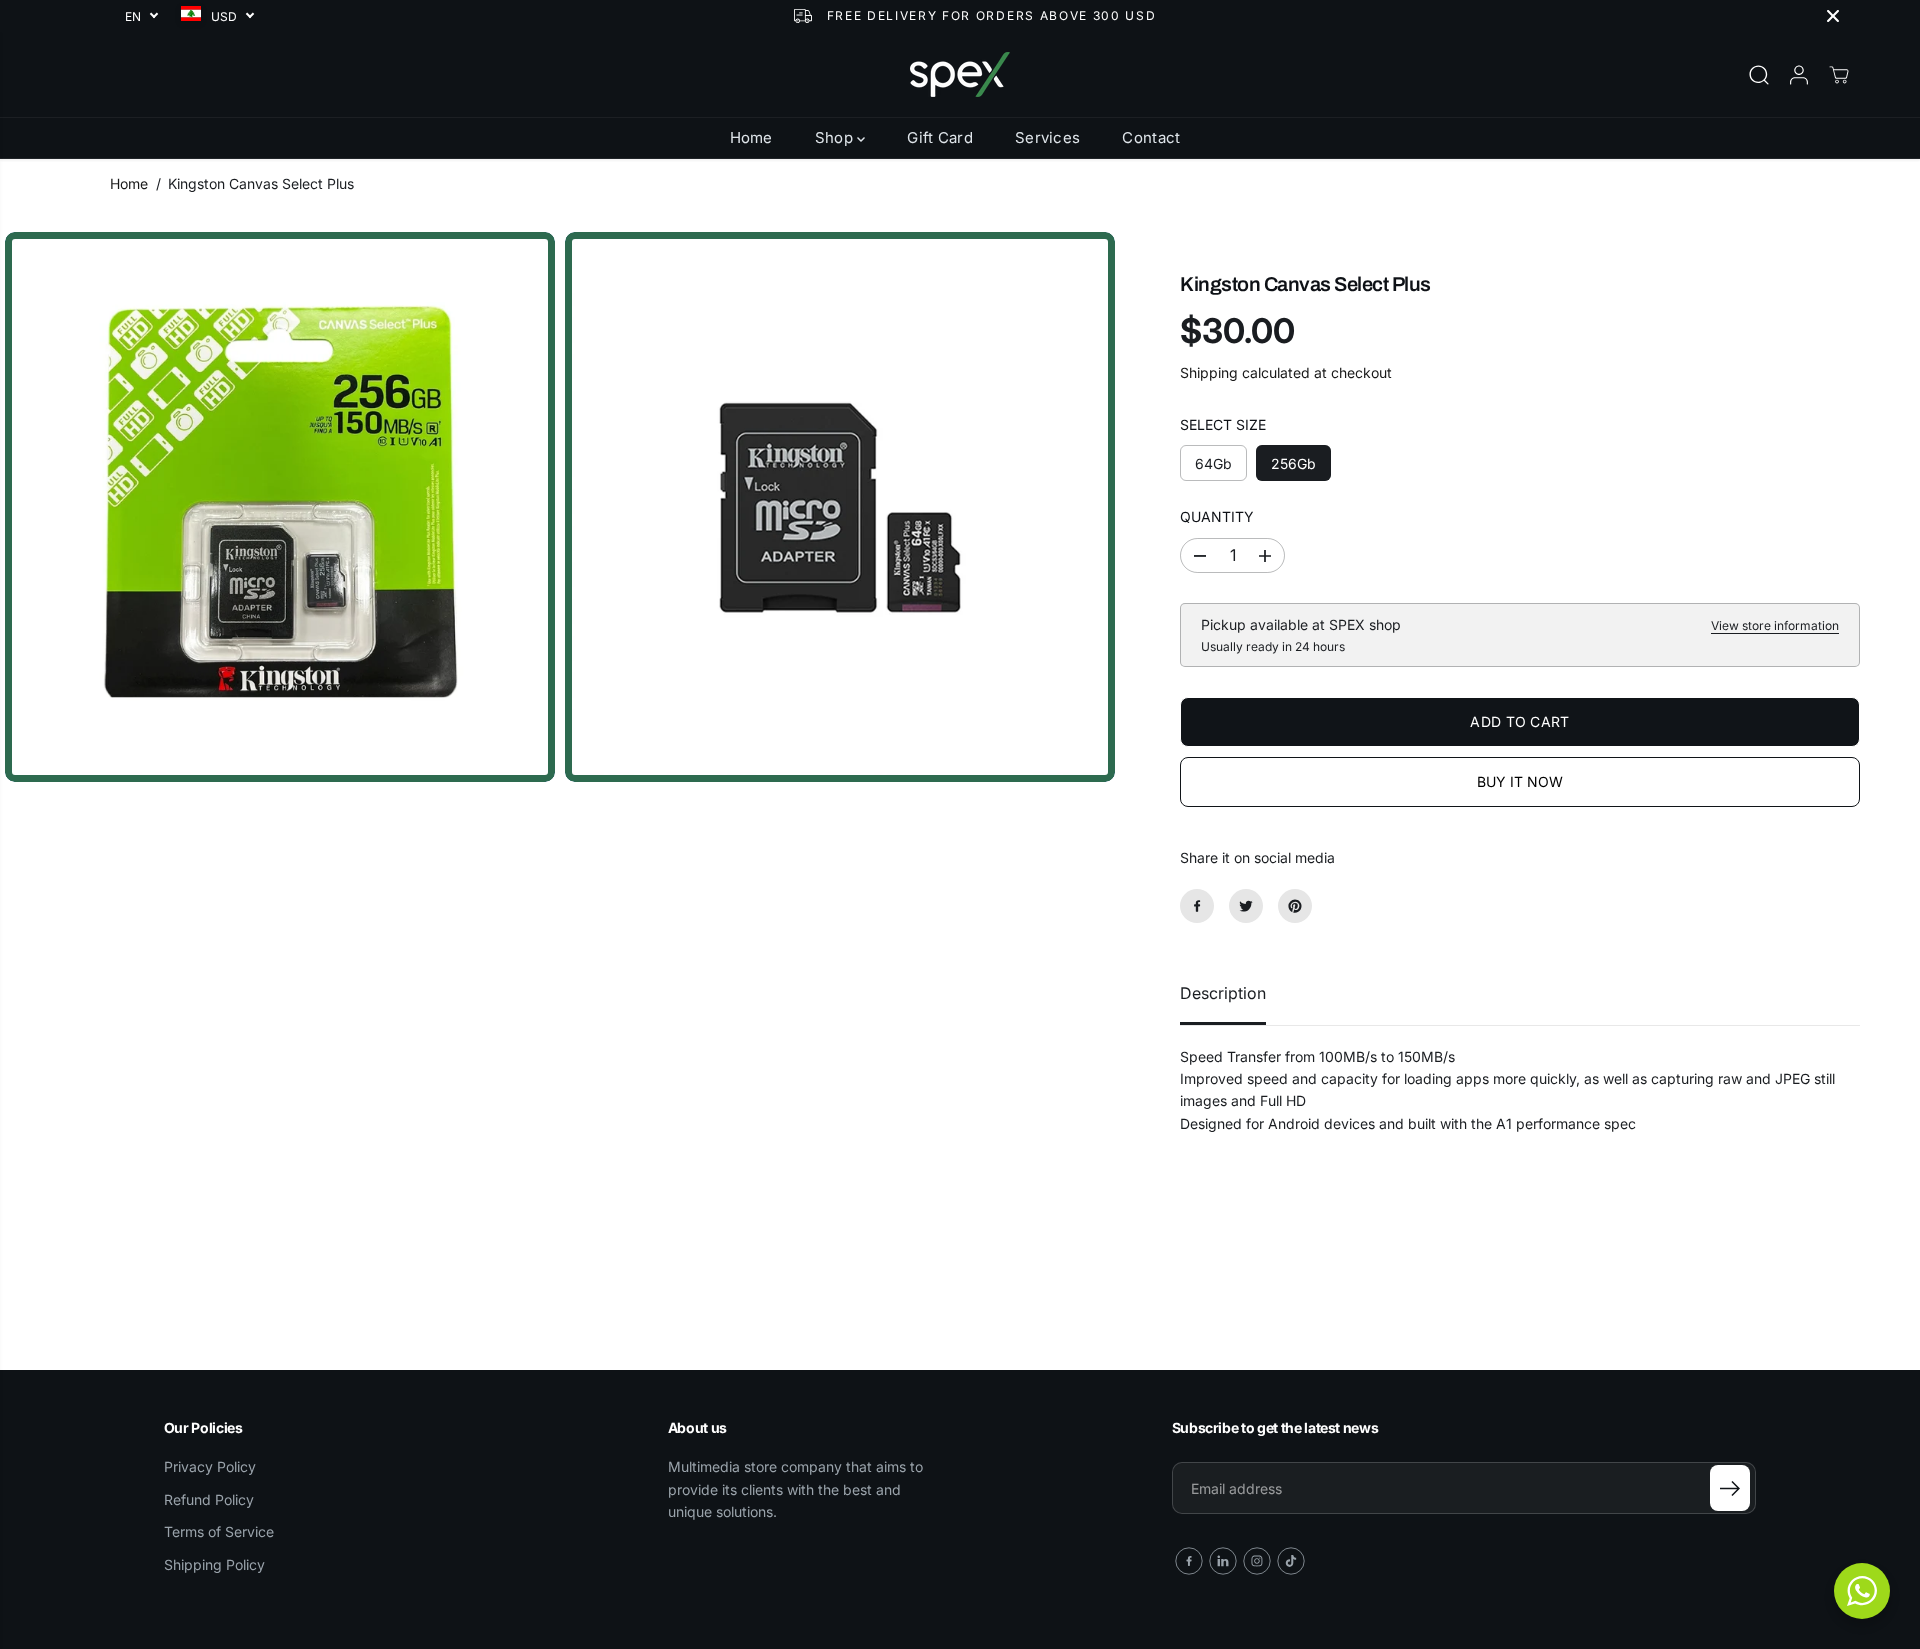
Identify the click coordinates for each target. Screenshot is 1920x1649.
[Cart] (1839, 75)
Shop (836, 137)
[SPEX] (960, 74)
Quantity (1217, 517)
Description (1223, 993)
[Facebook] (1197, 906)
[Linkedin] (1223, 1561)
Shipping (1209, 372)
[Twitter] (1246, 906)
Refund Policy (209, 1499)
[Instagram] (1257, 1561)
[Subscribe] (1730, 1488)
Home (751, 137)
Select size (1223, 424)
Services (1047, 137)
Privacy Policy (210, 1466)
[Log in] (1799, 75)
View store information (1775, 625)
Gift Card (940, 137)
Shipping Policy (214, 1564)
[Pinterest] (1295, 906)
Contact (1151, 137)
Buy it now (1520, 781)
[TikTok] (1291, 1561)
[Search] (1759, 75)
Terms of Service (219, 1531)
